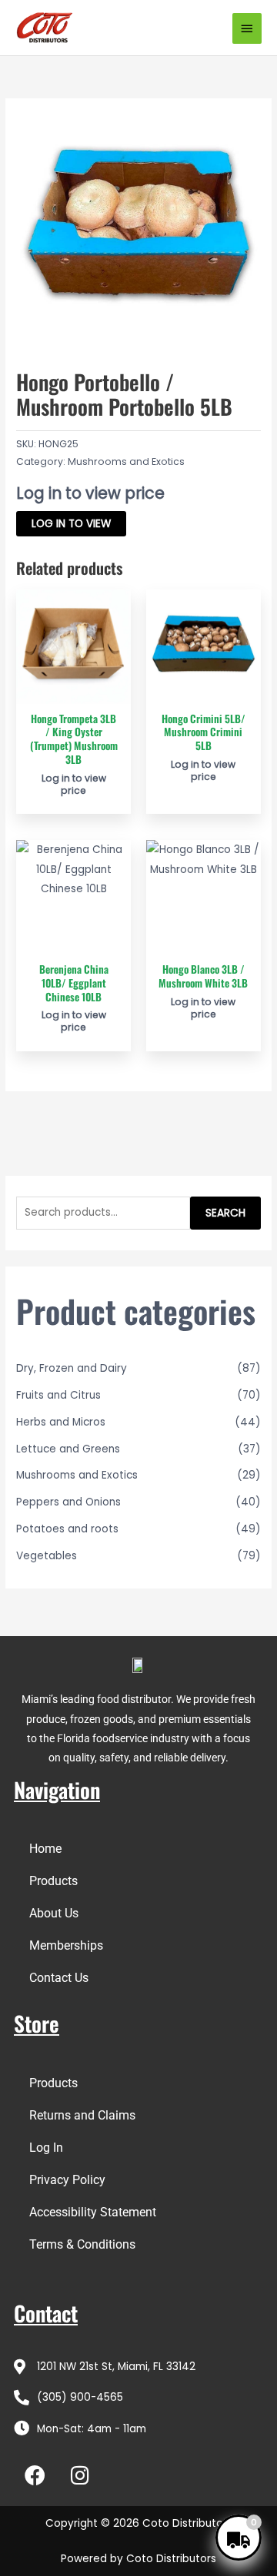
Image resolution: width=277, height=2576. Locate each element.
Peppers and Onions (68, 1502)
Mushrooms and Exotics (126, 461)
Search (225, 1213)
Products (53, 1881)
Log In (46, 2148)
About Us (54, 1913)
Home (45, 1849)
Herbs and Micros (61, 1422)
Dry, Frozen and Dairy (72, 1368)
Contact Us (59, 1978)
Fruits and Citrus (58, 1395)
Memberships (66, 1945)
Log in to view (71, 524)
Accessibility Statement (93, 2212)
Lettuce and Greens (68, 1449)
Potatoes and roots (67, 1529)
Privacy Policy (67, 2180)
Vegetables (47, 1556)
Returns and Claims (82, 2115)
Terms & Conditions (82, 2244)
